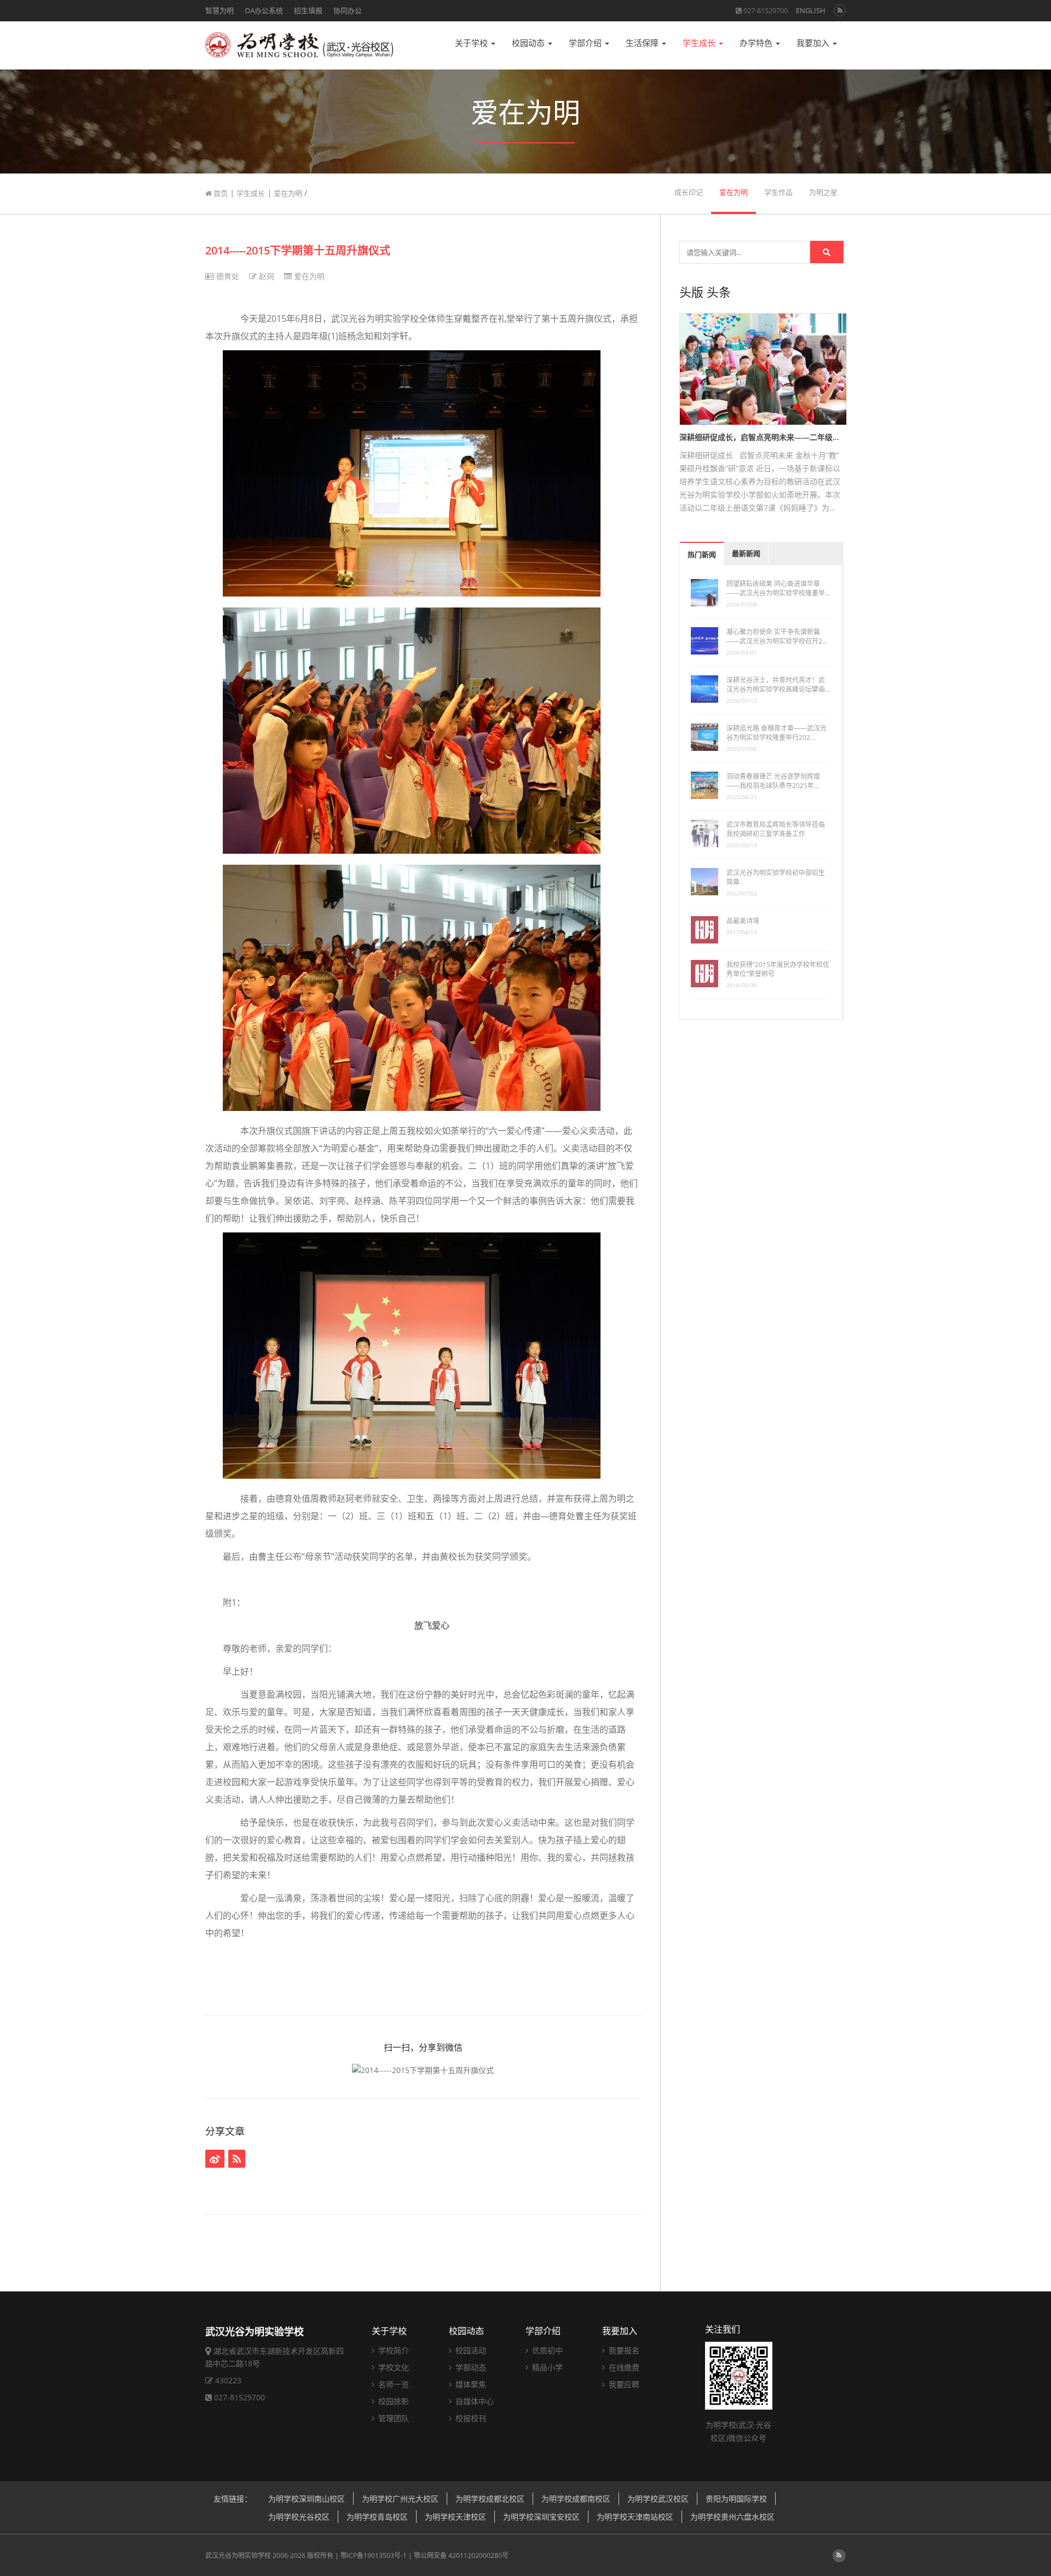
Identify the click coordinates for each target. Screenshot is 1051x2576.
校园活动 (470, 2350)
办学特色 (757, 43)
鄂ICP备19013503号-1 (374, 2555)
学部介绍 (586, 43)
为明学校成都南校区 (576, 2499)
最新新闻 (746, 554)
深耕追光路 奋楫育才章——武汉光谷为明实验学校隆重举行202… (776, 733)
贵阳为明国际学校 (736, 2499)
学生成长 (700, 43)
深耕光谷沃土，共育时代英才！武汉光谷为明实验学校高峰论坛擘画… (778, 685)
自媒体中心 (473, 2401)
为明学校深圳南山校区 (307, 2499)
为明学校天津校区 (455, 2517)
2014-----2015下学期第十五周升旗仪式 (298, 250)
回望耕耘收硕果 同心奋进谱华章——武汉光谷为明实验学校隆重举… (778, 588)
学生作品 (778, 192)
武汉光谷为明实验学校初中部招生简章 (776, 877)
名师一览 (392, 2384)
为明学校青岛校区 (377, 2517)
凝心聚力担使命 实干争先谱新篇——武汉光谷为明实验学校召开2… (777, 636)
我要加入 (814, 43)
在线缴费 (623, 2367)
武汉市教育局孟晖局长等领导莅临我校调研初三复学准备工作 (776, 829)
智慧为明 (220, 10)
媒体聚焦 (470, 2384)
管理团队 (392, 2418)
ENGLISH (811, 10)
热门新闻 (702, 555)
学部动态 (470, 2367)
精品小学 (546, 2367)
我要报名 (623, 2350)
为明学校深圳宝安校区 (541, 2517)
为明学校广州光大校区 (400, 2499)
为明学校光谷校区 (299, 2517)
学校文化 (392, 2367)
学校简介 (392, 2350)
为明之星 (823, 192)
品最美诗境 (743, 921)
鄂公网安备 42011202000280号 (461, 2555)
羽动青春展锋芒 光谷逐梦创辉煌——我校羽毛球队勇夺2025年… (773, 781)
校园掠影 (392, 2401)
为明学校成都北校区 (490, 2499)
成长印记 (689, 192)
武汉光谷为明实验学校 (238, 2555)
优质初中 (546, 2350)
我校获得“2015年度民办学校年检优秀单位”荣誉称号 (778, 969)
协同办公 (348, 10)
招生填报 (308, 10)
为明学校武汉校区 (658, 2499)
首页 (220, 193)
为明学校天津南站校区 (635, 2517)
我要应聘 (623, 2384)
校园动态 (529, 43)
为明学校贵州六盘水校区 (732, 2517)
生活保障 (643, 43)
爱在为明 (288, 193)
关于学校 (472, 43)
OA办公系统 (264, 10)
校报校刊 (470, 2418)
